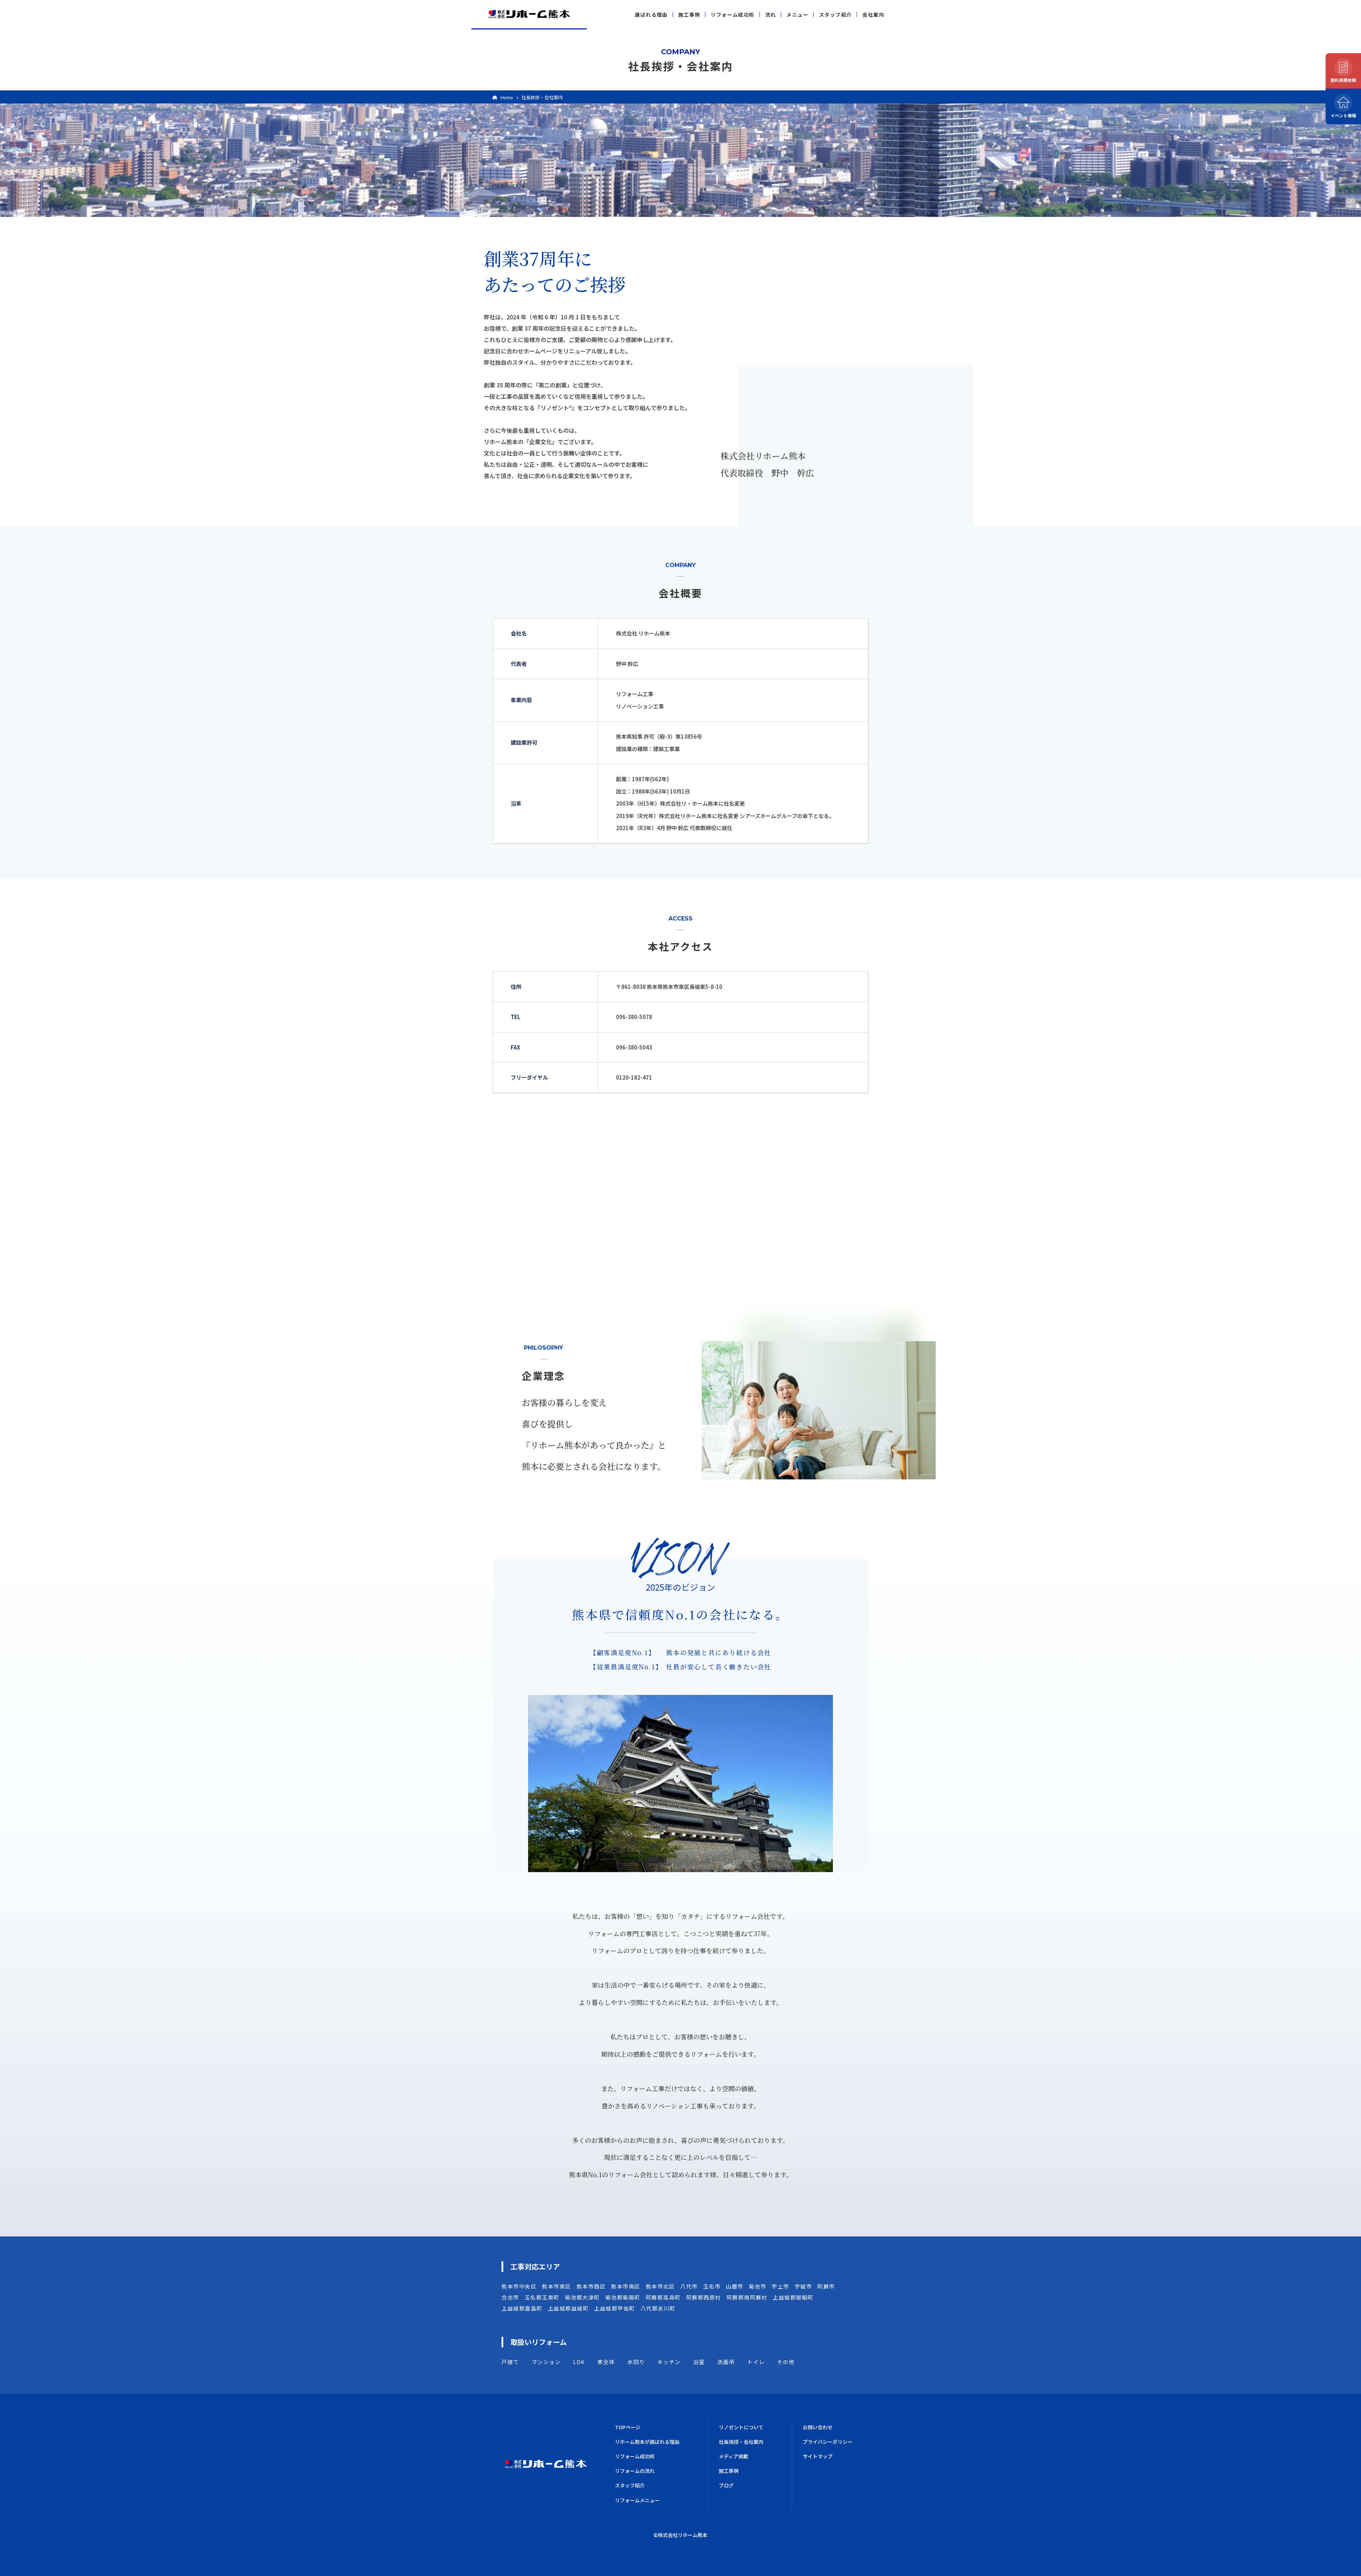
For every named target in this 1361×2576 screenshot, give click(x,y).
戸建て (510, 2362)
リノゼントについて (741, 2427)
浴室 (699, 2362)
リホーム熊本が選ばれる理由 (647, 2442)
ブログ (726, 2485)
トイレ (756, 2362)
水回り (636, 2362)
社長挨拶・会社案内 (741, 2442)
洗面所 (726, 2362)
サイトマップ (818, 2456)
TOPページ (628, 2427)
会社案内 (873, 15)
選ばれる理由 (651, 15)
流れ (771, 15)
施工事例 (689, 15)
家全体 (606, 2362)
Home (507, 97)
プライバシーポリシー (828, 2442)
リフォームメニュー (637, 2500)
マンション (546, 2362)
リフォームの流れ (635, 2471)
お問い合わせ (818, 2427)
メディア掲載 (733, 2456)
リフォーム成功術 (732, 15)
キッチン (669, 2362)
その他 (786, 2362)
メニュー (797, 15)
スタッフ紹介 (835, 15)
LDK (579, 2362)
